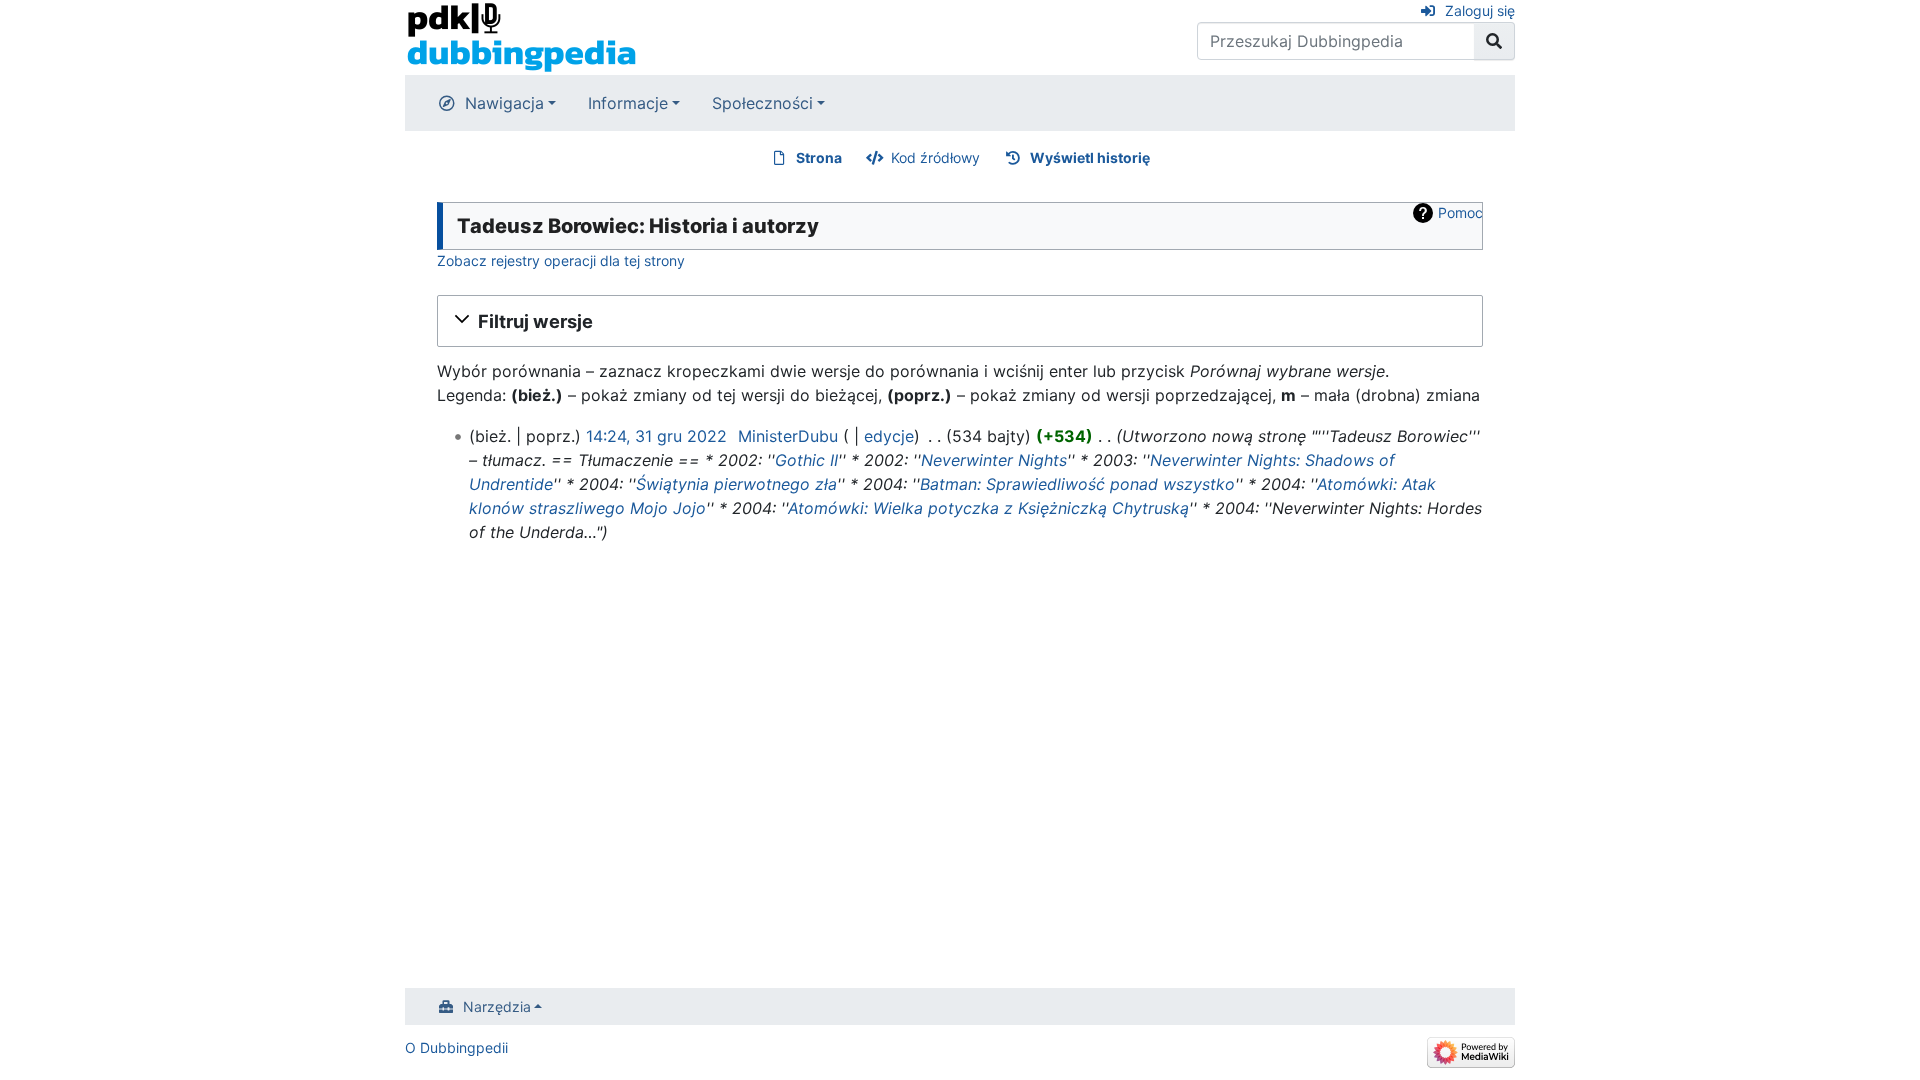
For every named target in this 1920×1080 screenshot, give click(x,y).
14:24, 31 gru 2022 (656, 436)
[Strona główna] (521, 36)
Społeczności (762, 103)
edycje (889, 436)
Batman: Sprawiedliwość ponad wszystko (1077, 484)
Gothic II (806, 460)
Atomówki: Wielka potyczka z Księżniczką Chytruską (988, 508)
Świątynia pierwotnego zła (736, 484)
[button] (960, 321)
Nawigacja (504, 103)
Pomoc (1460, 212)
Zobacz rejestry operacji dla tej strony (561, 260)
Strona (819, 157)
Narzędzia (497, 1006)
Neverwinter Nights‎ (994, 460)
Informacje (628, 103)
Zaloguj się (1480, 10)
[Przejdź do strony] (1494, 41)
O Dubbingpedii (456, 1047)
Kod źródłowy (935, 157)
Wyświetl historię (1090, 157)
